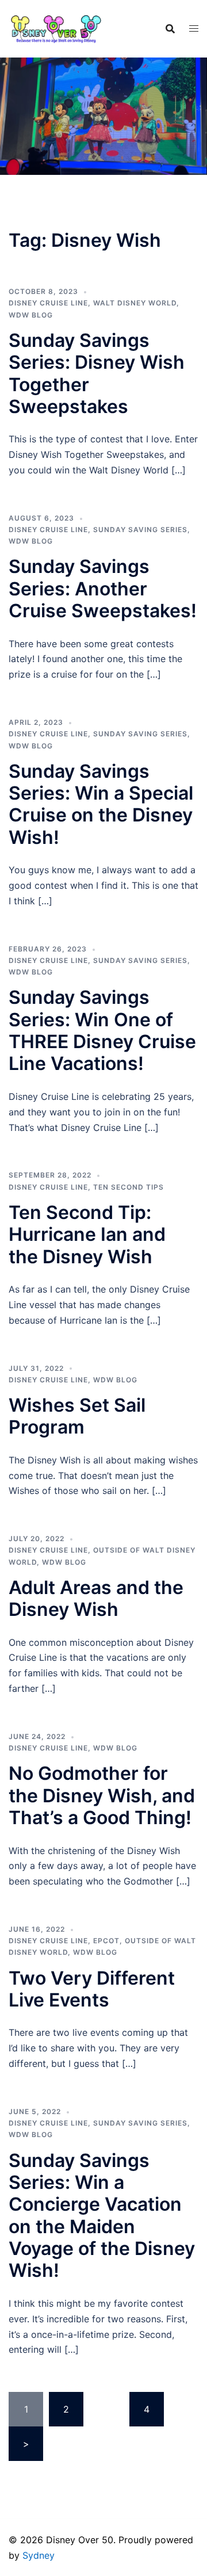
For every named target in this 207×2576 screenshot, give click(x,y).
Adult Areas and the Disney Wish (96, 1598)
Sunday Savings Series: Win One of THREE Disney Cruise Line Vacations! (102, 1030)
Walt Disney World (135, 303)
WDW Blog (31, 315)
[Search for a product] (170, 29)
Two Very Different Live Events (92, 1989)
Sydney (39, 2555)
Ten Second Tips (129, 1187)
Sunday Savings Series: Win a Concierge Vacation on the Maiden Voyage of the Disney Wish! (102, 2216)
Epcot (106, 1941)
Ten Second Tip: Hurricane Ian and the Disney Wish (87, 1235)
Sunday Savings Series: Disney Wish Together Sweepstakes (97, 373)
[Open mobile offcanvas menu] (194, 28)
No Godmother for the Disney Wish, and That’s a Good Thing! (102, 1795)
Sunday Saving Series (140, 530)
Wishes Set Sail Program (77, 1416)
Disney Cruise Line (48, 303)
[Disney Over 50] (56, 28)
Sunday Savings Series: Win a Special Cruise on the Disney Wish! (101, 804)
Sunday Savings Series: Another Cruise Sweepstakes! (103, 588)
